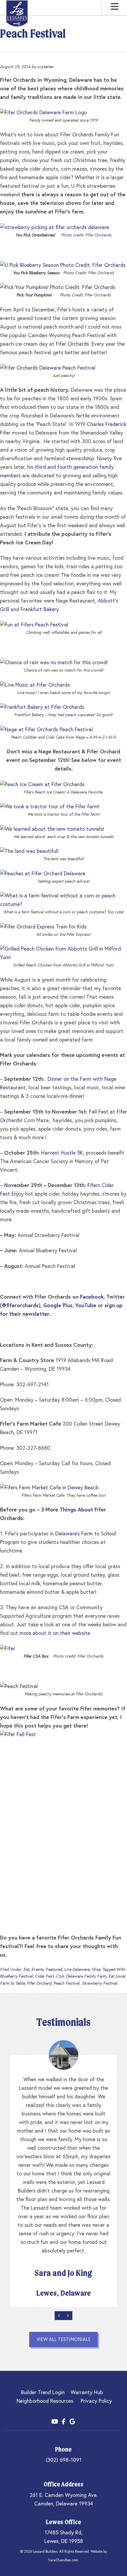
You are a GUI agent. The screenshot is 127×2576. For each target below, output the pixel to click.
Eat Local (117, 1976)
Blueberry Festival (16, 1976)
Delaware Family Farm (86, 1976)
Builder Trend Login (43, 2393)
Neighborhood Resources (45, 2401)
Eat (26, 1970)
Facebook (92, 1297)
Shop (96, 1970)
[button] (115, 7)
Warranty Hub (87, 2393)
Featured (54, 1970)
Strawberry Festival (100, 1984)
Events (38, 1970)
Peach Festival (67, 1984)
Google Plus (58, 1306)
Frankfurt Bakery (40, 610)
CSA (64, 1608)
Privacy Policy (96, 2401)
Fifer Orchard (39, 1984)
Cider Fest (44, 1976)
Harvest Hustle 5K (62, 1153)
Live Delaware (77, 1970)
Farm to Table (12, 1984)
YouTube (86, 1306)
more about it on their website (55, 1633)
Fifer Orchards (72, 344)
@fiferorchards (20, 1306)
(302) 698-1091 (64, 2460)
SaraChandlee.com (63, 2560)
